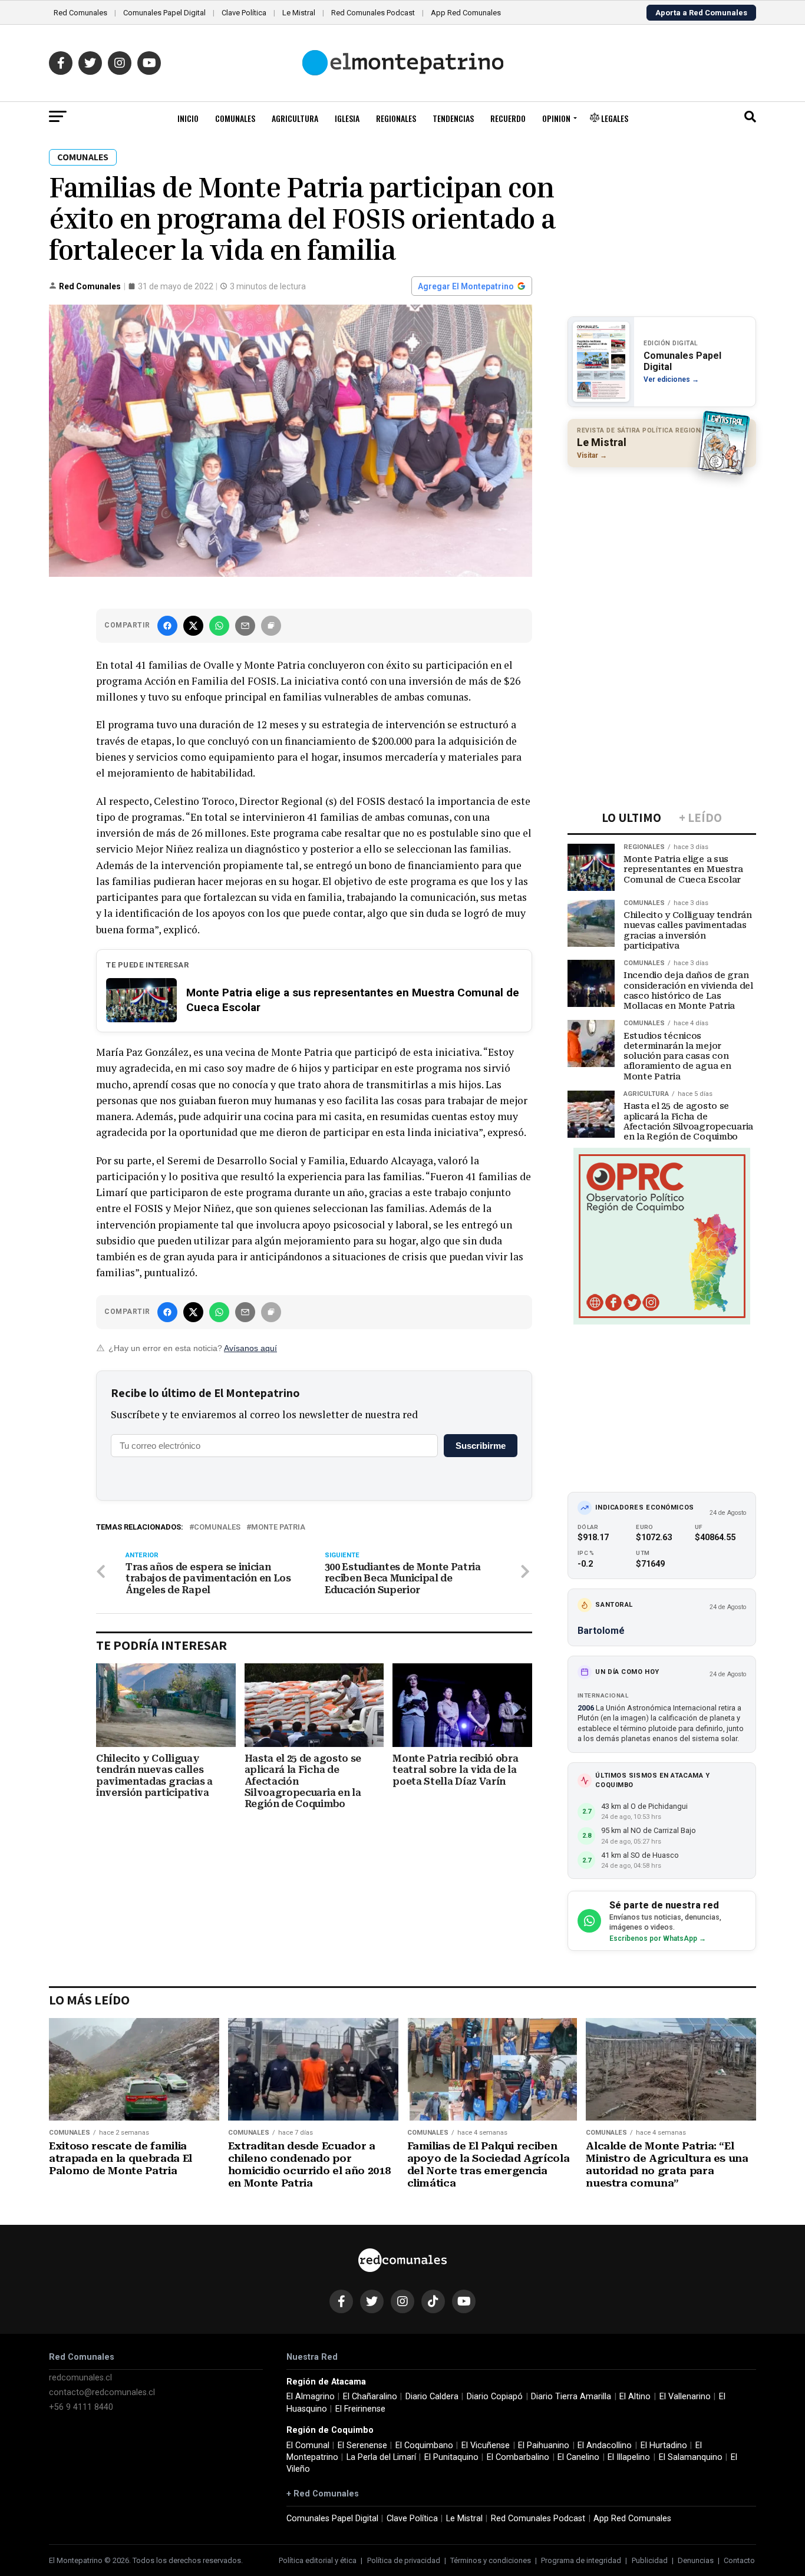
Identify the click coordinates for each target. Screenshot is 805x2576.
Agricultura (295, 118)
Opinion (556, 118)
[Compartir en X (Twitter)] (193, 626)
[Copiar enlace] (271, 626)
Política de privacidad (404, 2560)
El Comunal (308, 2445)
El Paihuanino (544, 2445)
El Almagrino (311, 2397)
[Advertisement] (662, 553)
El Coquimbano (424, 2445)
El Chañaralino (370, 2397)
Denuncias (696, 2560)
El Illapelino (629, 2457)
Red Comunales (80, 13)
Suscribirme (481, 1446)
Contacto (739, 2560)
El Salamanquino (691, 2457)
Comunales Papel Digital (164, 13)
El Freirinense (360, 2409)
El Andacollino (605, 2445)
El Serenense (362, 2445)
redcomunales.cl (80, 2378)
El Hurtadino (664, 2445)
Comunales (235, 118)
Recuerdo (508, 118)
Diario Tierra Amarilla (571, 2397)
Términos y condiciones (491, 2560)
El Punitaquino (451, 2457)
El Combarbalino (518, 2457)
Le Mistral (299, 13)
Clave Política (244, 13)
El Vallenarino (685, 2397)
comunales (217, 1528)
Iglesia (347, 118)
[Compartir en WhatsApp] (219, 626)
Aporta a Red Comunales (701, 13)
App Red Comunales (466, 13)
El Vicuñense (486, 2445)
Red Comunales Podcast (373, 13)
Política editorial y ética (318, 2560)
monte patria (278, 1528)
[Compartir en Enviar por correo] (245, 626)
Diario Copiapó (495, 2397)
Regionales (396, 118)
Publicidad (650, 2560)
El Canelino (578, 2457)
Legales (614, 118)
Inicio (188, 118)
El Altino (635, 2397)
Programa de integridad (581, 2560)
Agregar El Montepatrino (466, 286)
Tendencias (453, 118)
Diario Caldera (432, 2397)
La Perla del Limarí (381, 2457)
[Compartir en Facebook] (167, 626)
